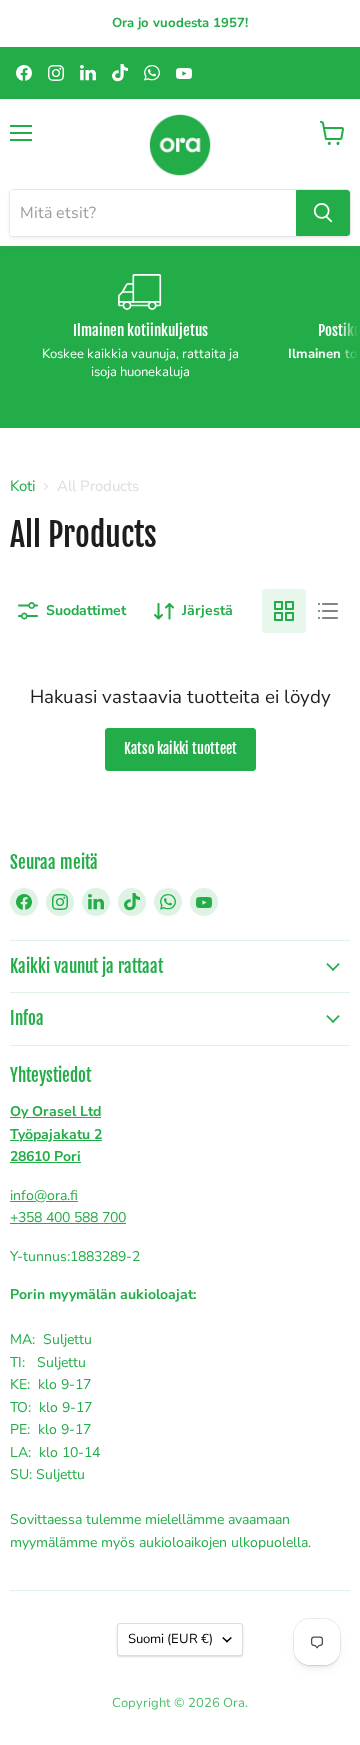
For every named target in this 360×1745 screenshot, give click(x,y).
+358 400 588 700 (68, 1217)
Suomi (170, 1639)
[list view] (328, 611)
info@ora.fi (44, 1195)
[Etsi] (323, 213)
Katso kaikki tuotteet (180, 748)
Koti (22, 486)
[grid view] (284, 611)
